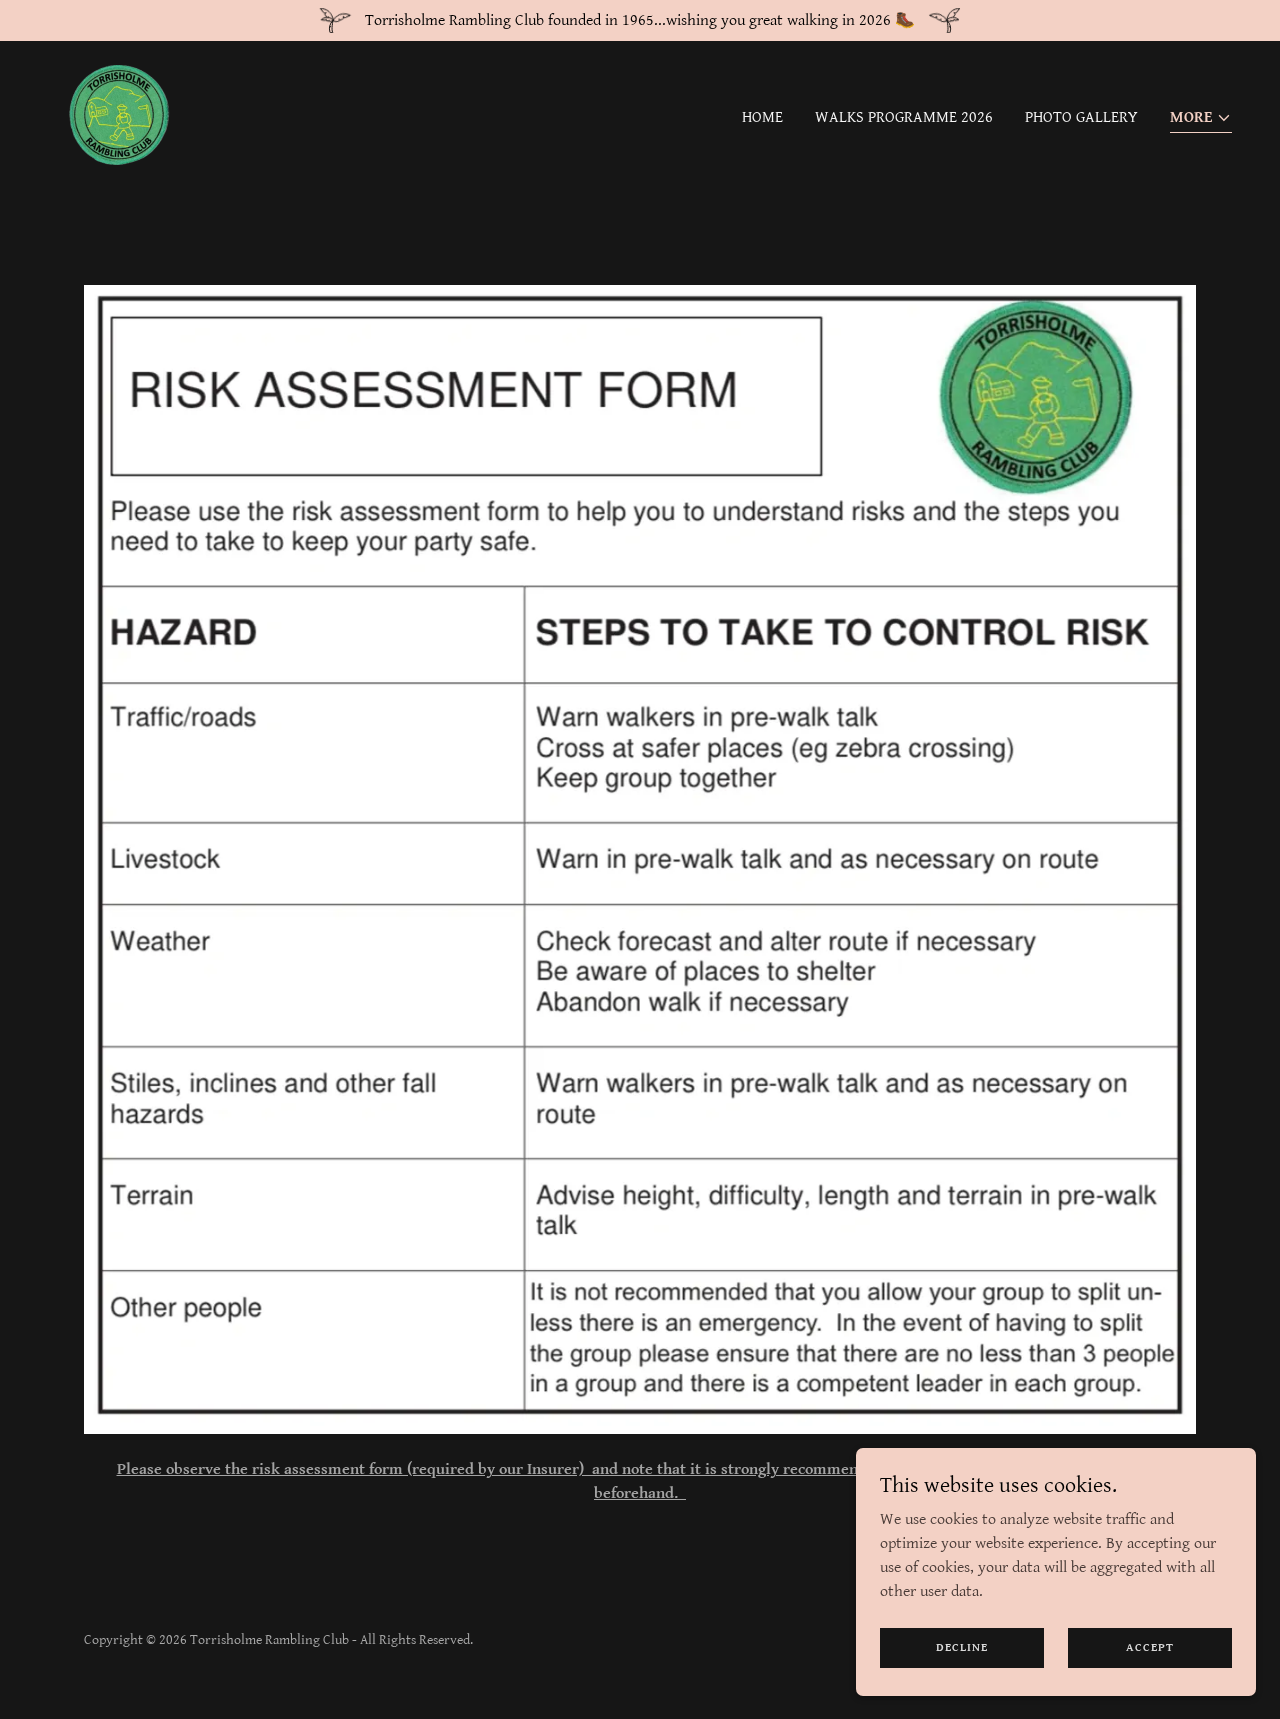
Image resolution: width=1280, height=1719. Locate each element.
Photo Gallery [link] (1081, 117)
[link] (119, 114)
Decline (962, 1647)
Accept (1150, 1647)
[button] (1201, 119)
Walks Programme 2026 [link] (904, 117)
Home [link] (762, 117)
